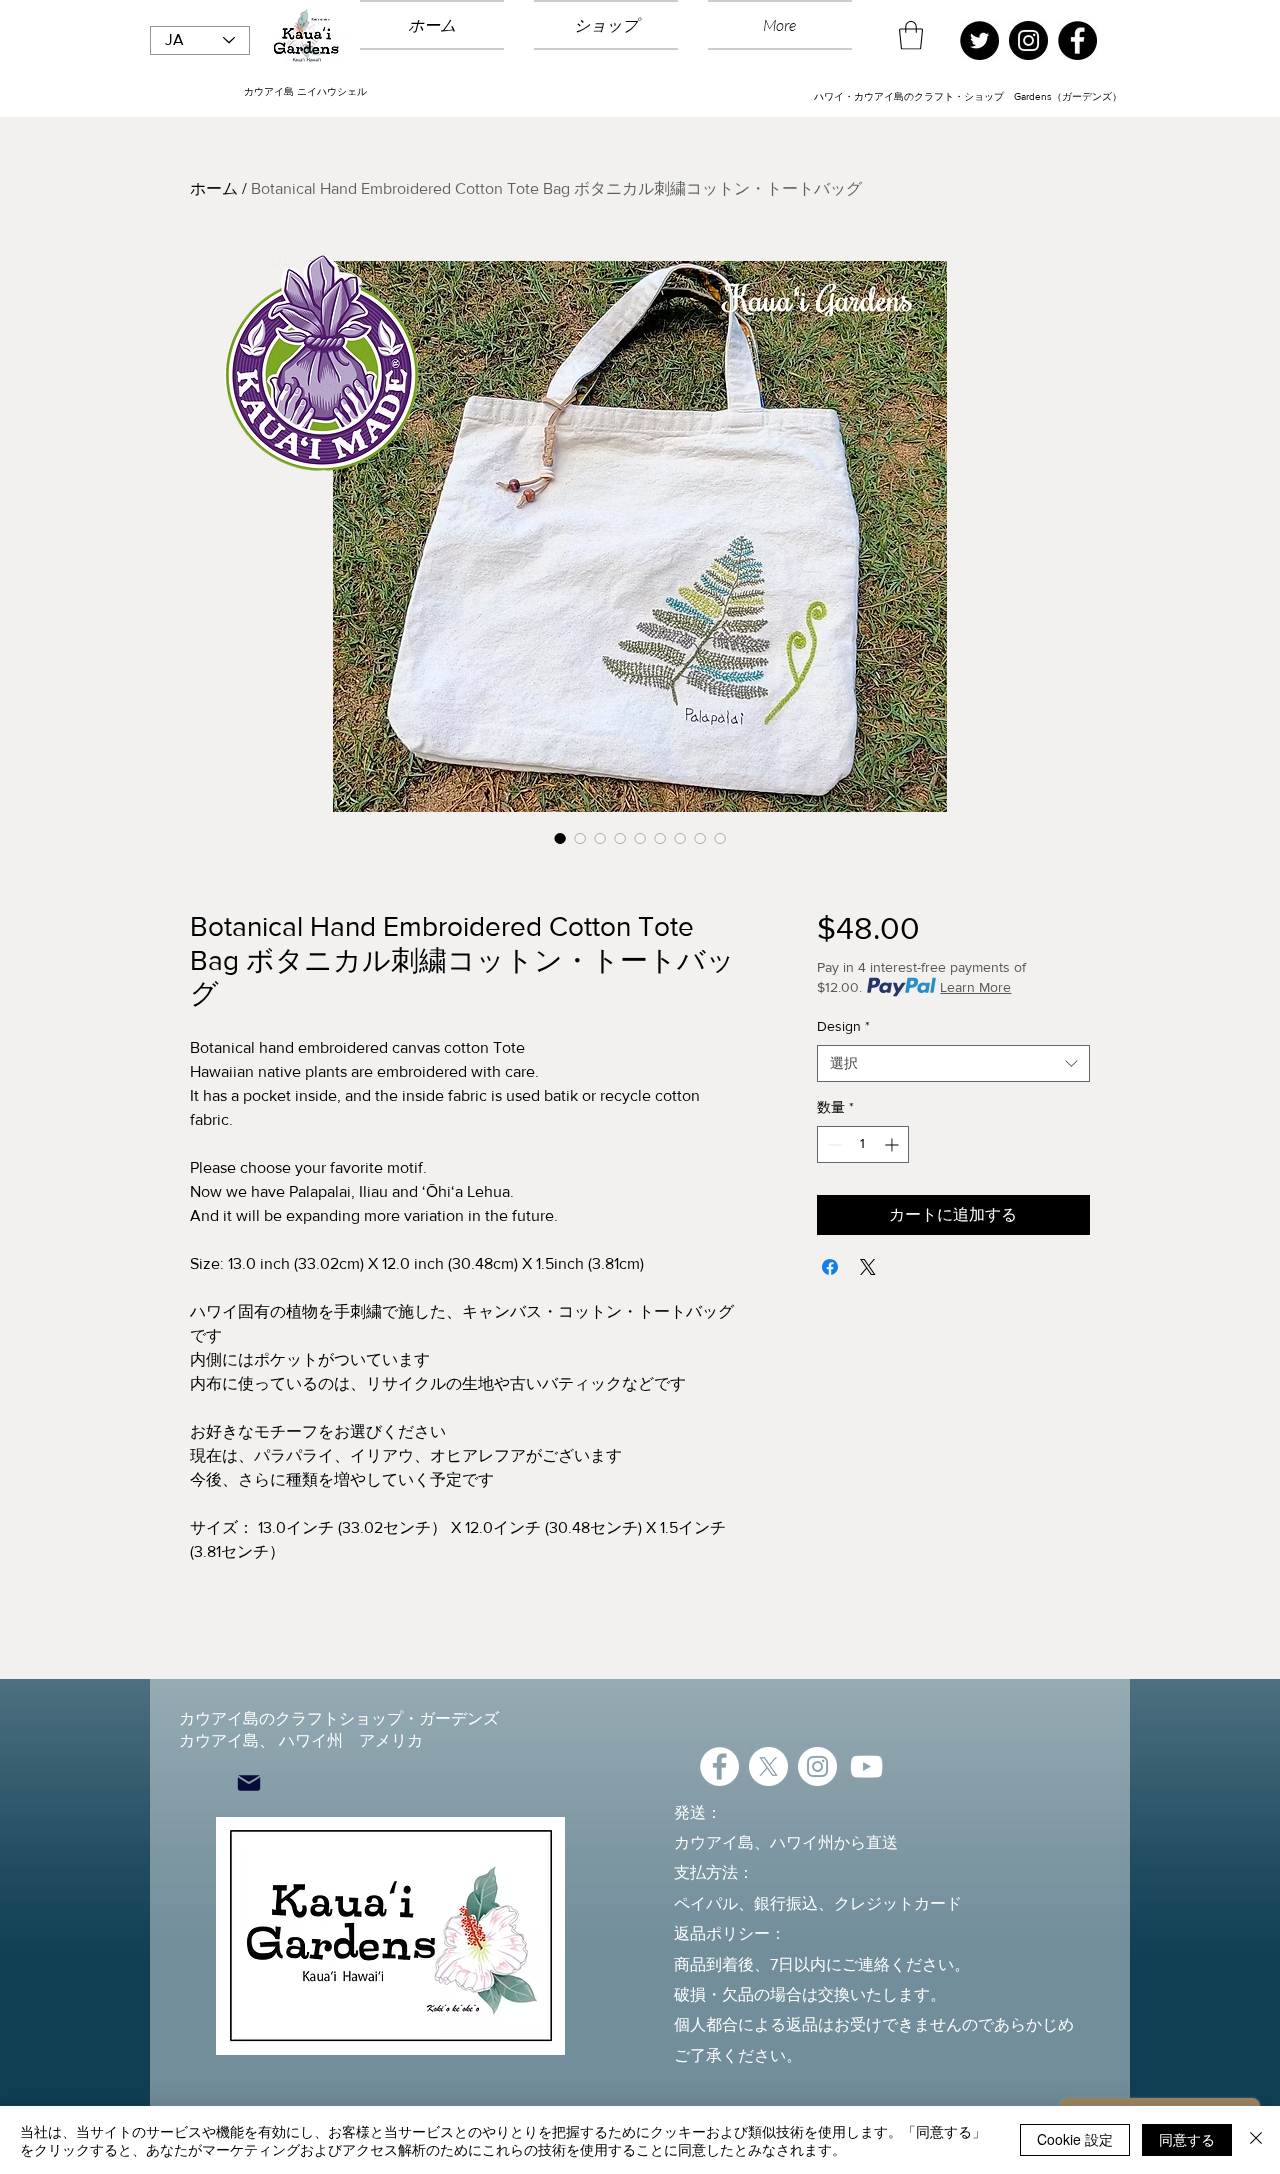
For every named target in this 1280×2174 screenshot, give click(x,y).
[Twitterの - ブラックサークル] (979, 40)
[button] (911, 35)
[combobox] (953, 1064)
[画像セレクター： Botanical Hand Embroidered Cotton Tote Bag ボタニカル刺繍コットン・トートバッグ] (560, 838)
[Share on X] (868, 1267)
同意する (1187, 2139)
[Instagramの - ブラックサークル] (1028, 40)
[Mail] (249, 1783)
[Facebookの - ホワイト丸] (719, 1766)
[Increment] (893, 1144)
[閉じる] (1256, 2140)
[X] (768, 1766)
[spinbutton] (863, 1144)
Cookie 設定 (1075, 2139)
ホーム (214, 188)
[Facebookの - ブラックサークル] (1077, 40)
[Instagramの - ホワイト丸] (817, 1766)
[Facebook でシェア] (830, 1267)
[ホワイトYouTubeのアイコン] (866, 1766)
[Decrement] (832, 1144)
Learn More (975, 987)
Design (843, 1026)
